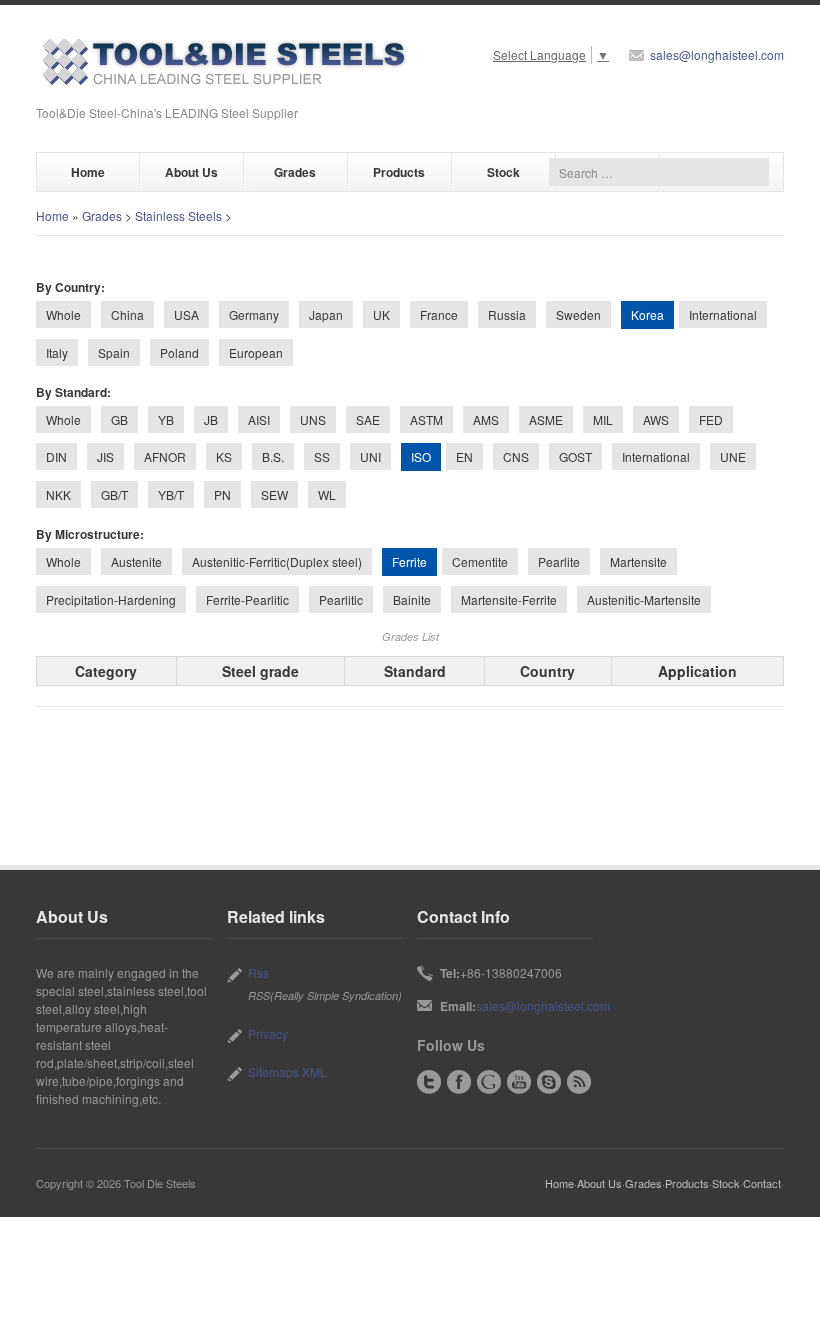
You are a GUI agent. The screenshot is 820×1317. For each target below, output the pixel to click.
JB (211, 419)
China (127, 314)
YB (166, 419)
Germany (254, 314)
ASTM (426, 419)
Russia (507, 314)
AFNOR (165, 456)
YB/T (171, 494)
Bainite (412, 599)
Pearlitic (341, 599)
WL (327, 494)
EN (464, 456)
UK (381, 314)
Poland (179, 352)
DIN (56, 456)
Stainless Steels (178, 215)
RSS (579, 1082)
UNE (733, 456)
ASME (546, 419)
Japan (326, 314)
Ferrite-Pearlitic (247, 599)
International (723, 314)
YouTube (519, 1082)
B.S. (273, 456)
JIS (105, 456)
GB (119, 419)
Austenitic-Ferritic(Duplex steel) (277, 561)
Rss (258, 972)
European (256, 352)
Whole (63, 314)
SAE (368, 419)
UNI (370, 456)
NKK (58, 494)
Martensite (638, 561)
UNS (313, 419)
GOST (575, 456)
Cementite (480, 561)
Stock (503, 172)
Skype (549, 1082)
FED (711, 419)
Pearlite (559, 561)
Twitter (429, 1082)
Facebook (459, 1082)
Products (399, 172)
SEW (274, 494)
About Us (191, 172)
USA (186, 314)
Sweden (578, 314)
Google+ (489, 1082)
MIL (603, 419)
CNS (516, 456)
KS (224, 456)
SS (322, 456)
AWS (656, 419)
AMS (486, 419)
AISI (259, 419)
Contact (762, 1183)
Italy (57, 352)
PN (222, 494)
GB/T (114, 494)
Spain (114, 352)
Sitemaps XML (287, 1071)
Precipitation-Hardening (111, 599)
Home (88, 172)
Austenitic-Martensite (644, 599)
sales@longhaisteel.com (717, 54)
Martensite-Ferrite (509, 599)
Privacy (268, 1033)
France (439, 314)
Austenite (136, 561)
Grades (295, 172)
